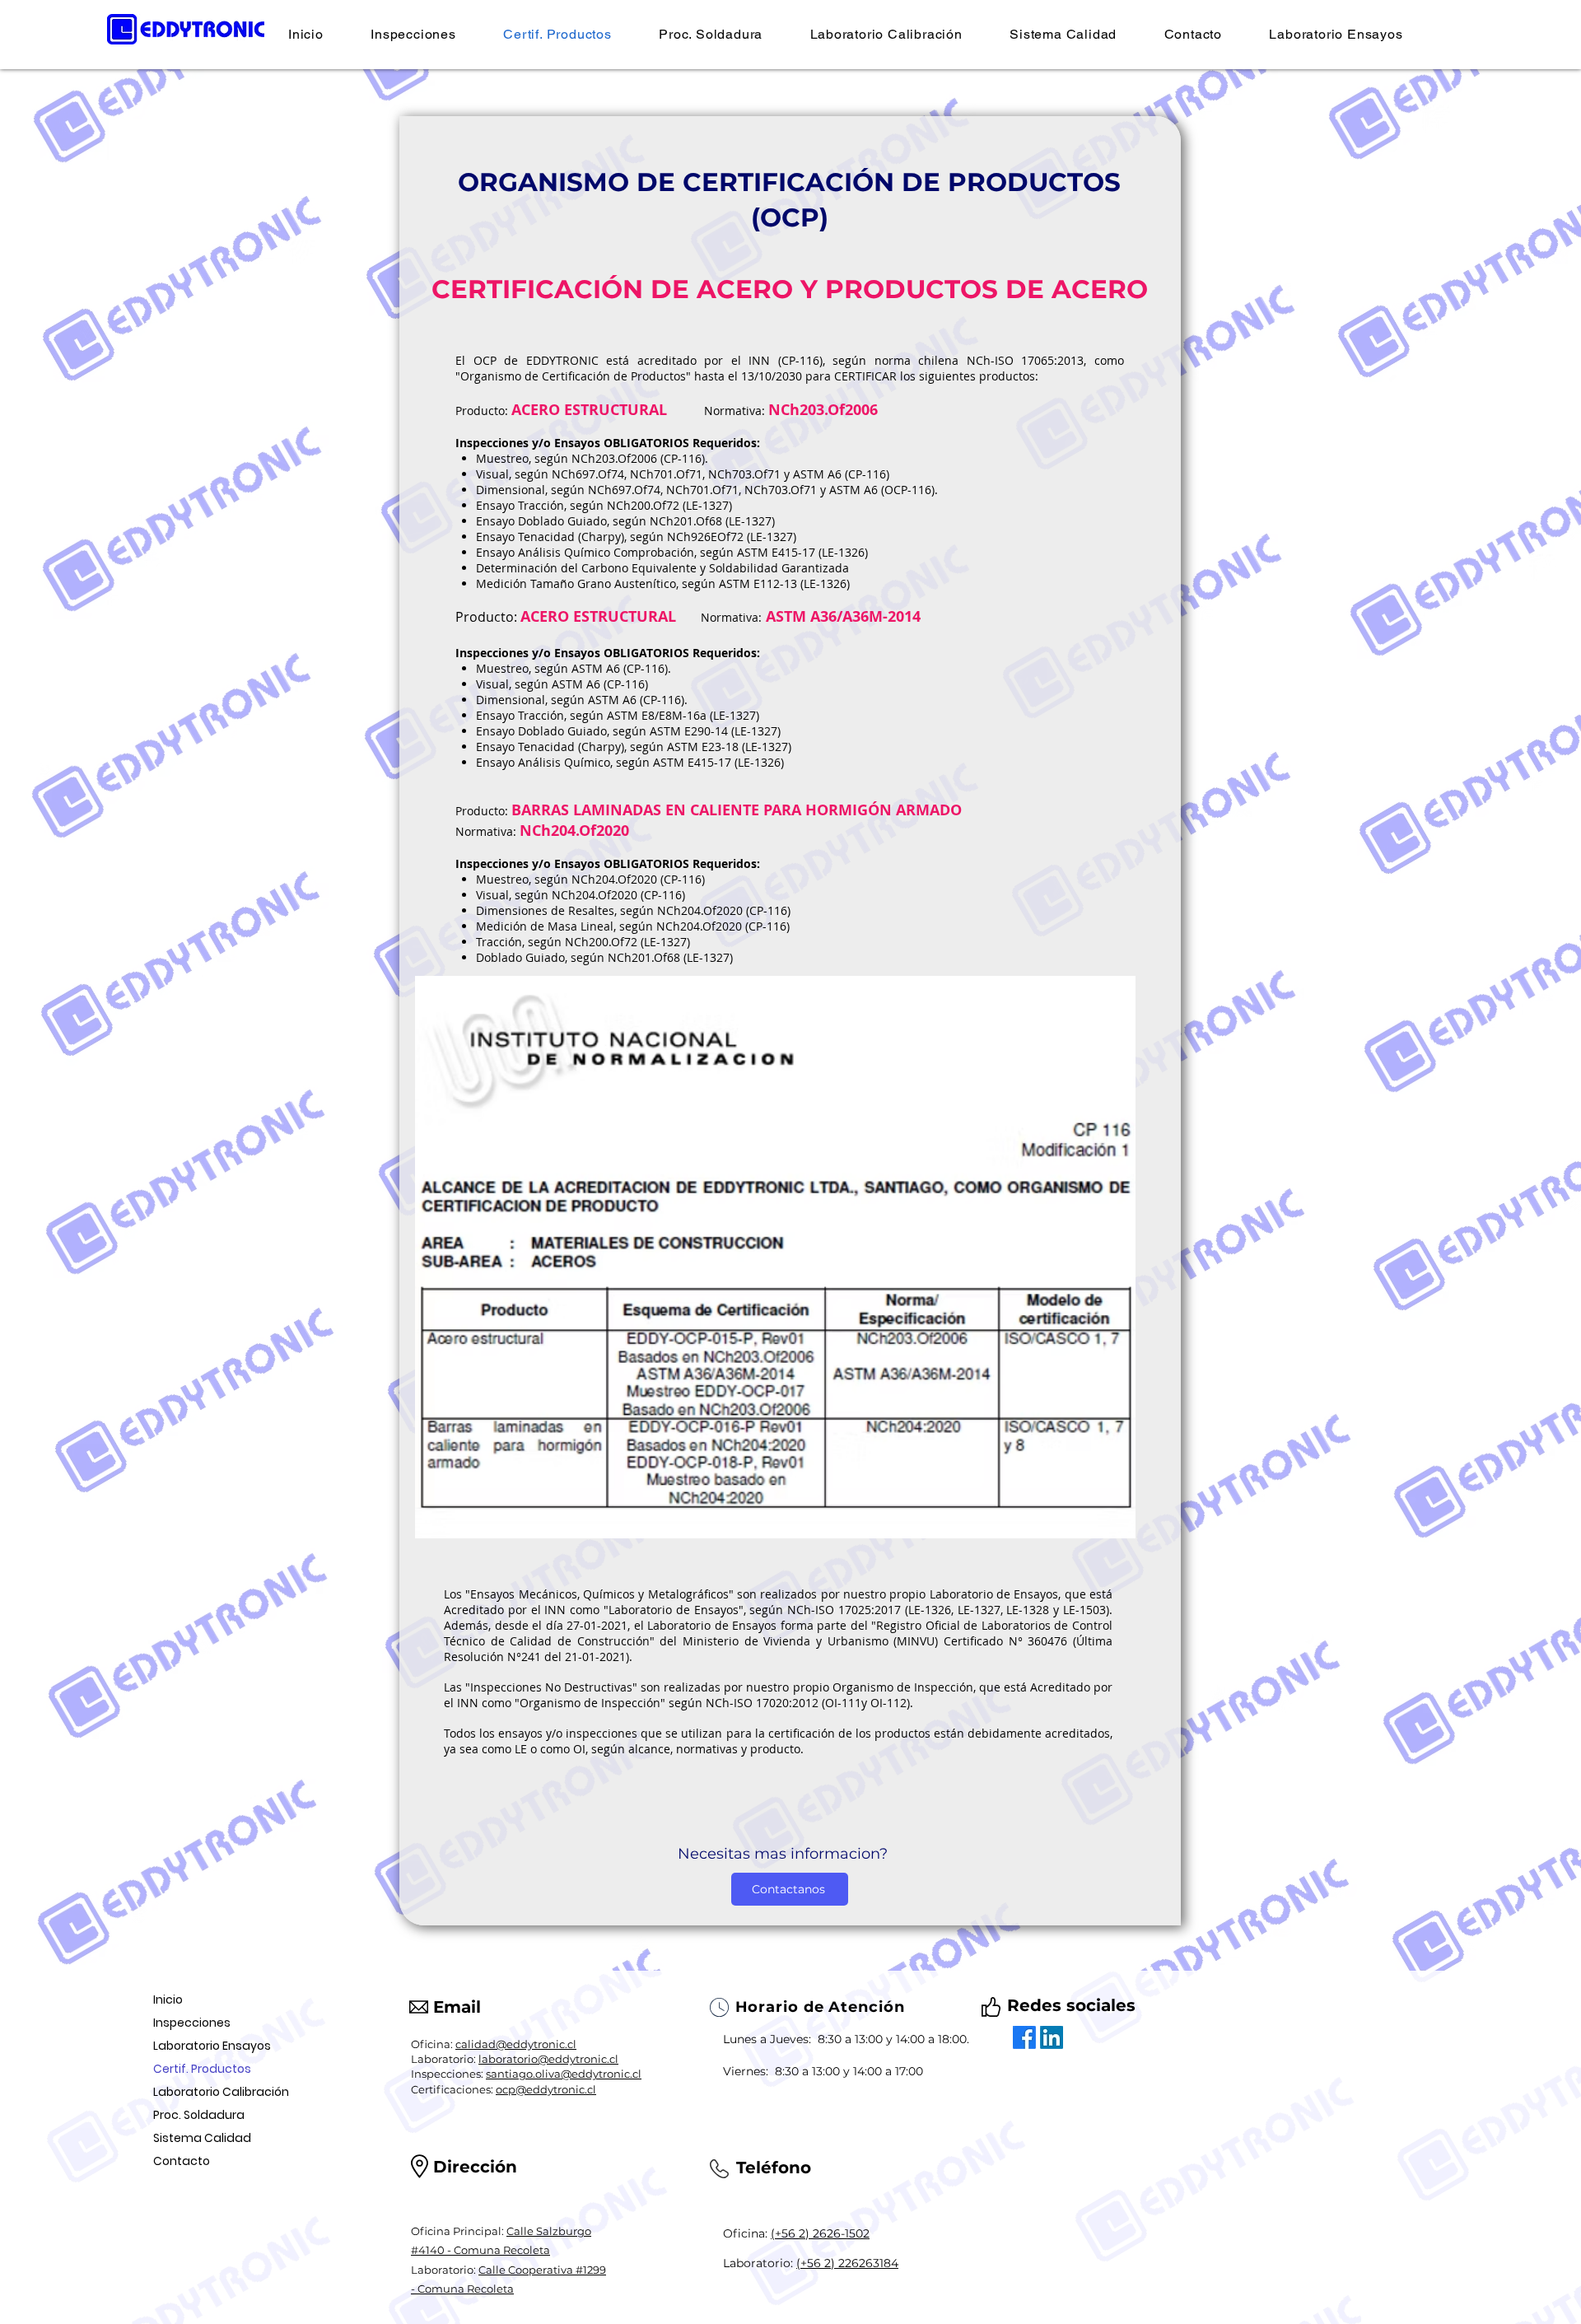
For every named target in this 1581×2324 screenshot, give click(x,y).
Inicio (168, 2000)
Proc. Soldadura (199, 2115)
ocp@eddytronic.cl (546, 2089)
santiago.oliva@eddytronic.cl (564, 2074)
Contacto (182, 2161)
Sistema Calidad (202, 2138)
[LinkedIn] (1052, 2037)
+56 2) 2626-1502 (822, 2233)
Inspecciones (192, 2023)
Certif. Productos (202, 2069)
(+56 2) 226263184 (847, 2263)
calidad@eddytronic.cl (516, 2044)
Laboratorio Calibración (221, 2092)
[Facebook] (1024, 2037)
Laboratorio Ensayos (212, 2046)
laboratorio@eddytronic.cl (548, 2059)
